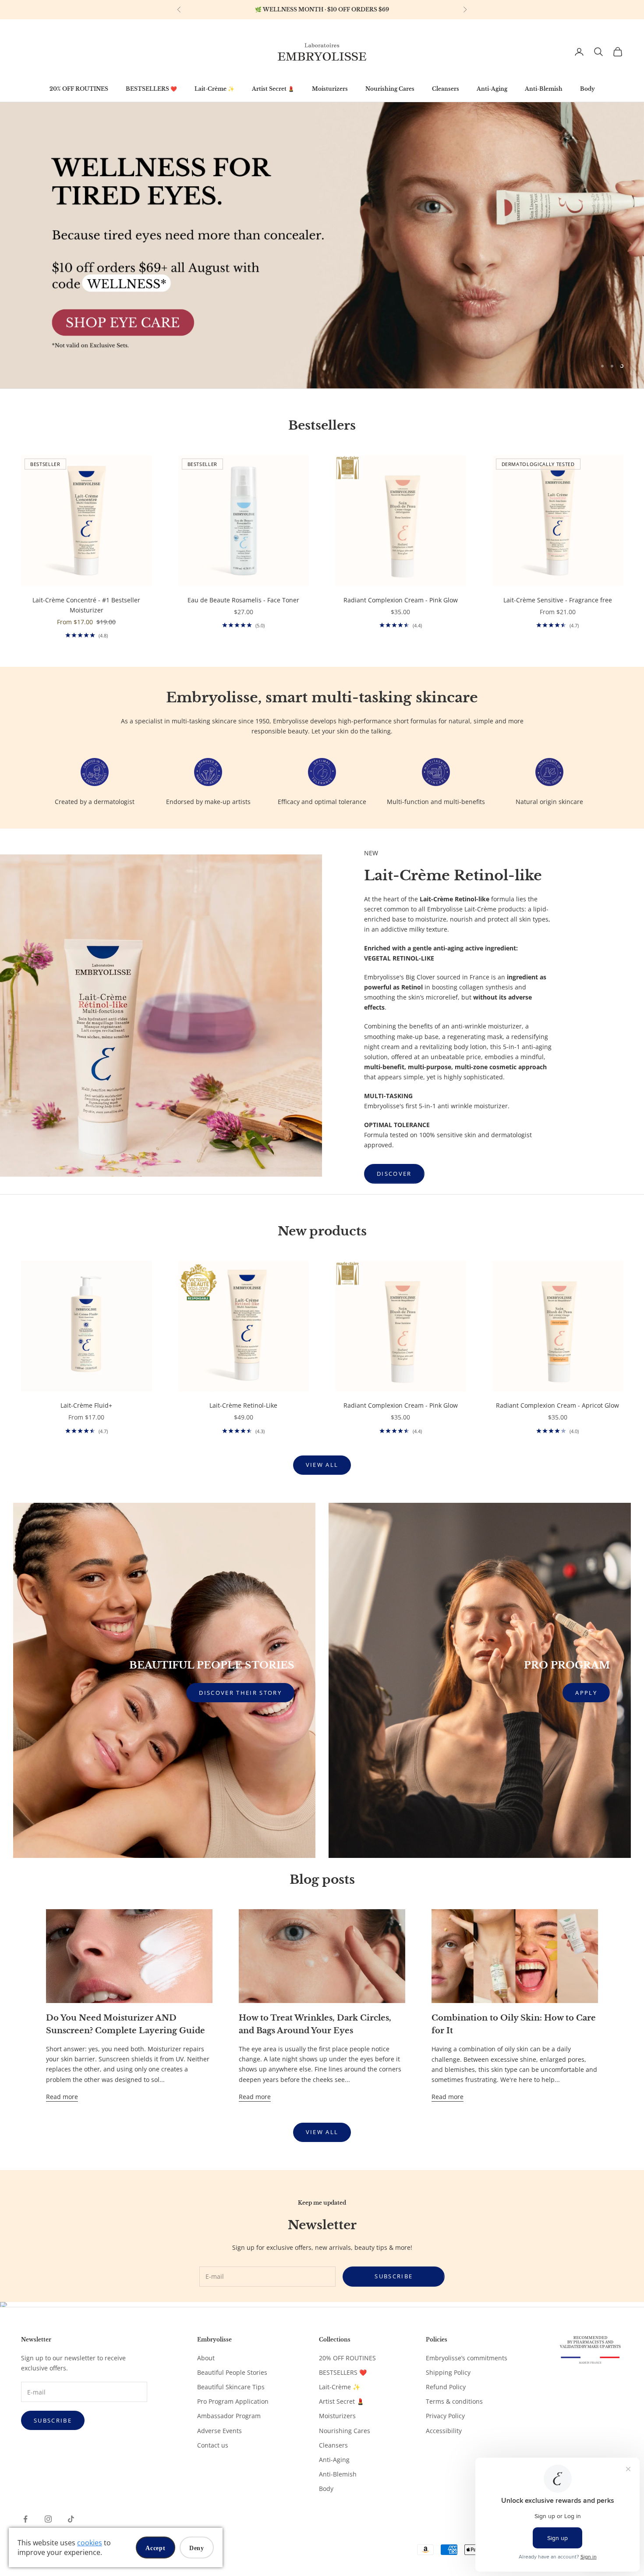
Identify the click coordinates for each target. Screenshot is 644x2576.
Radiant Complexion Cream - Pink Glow (401, 600)
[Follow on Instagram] (48, 2519)
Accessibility (444, 2431)
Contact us (213, 2445)
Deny (197, 2548)
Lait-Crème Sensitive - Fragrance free (558, 600)
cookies (90, 2543)
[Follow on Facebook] (25, 2519)
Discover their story (240, 1693)
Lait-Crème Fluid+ (86, 1405)
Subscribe (394, 2276)
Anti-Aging (492, 89)
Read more (62, 2097)
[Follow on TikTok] (71, 2519)
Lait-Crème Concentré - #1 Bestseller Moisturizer (86, 605)
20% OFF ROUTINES (79, 89)
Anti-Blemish (544, 89)
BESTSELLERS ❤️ (151, 89)
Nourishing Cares (390, 89)
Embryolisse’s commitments (467, 2358)
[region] (322, 10)
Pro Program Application (233, 2401)
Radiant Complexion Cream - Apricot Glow (557, 1405)
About (206, 2358)
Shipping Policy (448, 2372)
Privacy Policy (445, 2416)
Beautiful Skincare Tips (231, 2387)
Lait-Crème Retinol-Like (243, 1405)
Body (587, 89)
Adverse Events (219, 2431)
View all (322, 1465)
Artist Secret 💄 (273, 89)
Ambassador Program (229, 2416)
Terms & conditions (454, 2401)
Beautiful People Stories (232, 2372)
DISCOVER (394, 1174)
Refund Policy (446, 2387)
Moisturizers (330, 89)
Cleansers (446, 89)
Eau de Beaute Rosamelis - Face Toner (243, 600)
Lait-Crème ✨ (214, 89)
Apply (586, 1693)
